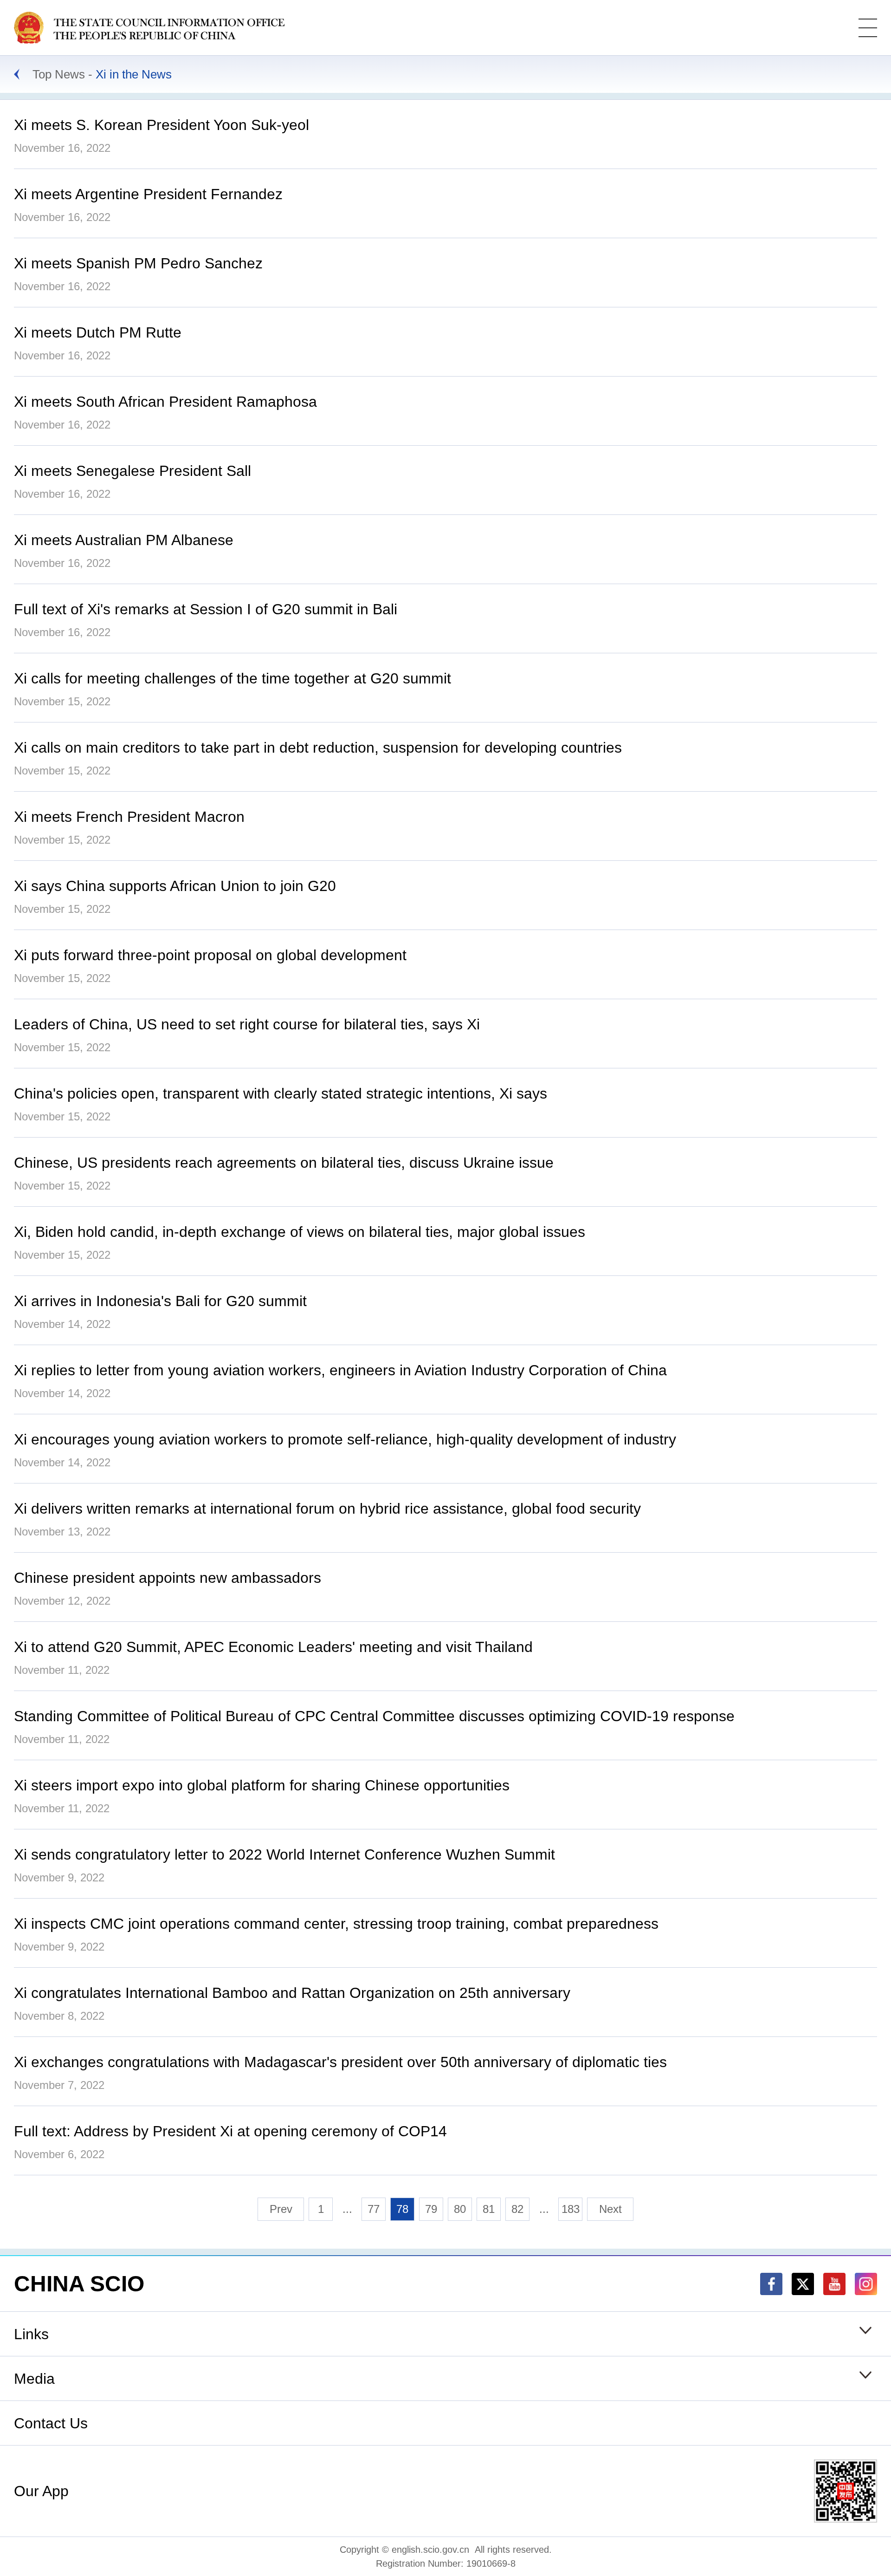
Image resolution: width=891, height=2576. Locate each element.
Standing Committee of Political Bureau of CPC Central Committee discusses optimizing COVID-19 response (374, 1716)
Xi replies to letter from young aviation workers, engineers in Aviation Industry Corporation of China (340, 1370)
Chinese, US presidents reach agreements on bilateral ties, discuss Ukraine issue (284, 1163)
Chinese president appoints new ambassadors (168, 1578)
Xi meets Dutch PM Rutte (98, 332)
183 (571, 2209)
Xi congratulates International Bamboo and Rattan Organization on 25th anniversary (292, 1993)
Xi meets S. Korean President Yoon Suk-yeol (161, 125)
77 (374, 2209)
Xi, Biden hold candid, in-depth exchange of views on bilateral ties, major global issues (300, 1232)
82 (517, 2209)
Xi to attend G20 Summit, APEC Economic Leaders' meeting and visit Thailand (273, 1647)
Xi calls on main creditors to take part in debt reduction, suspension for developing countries (318, 748)
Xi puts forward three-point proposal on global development (210, 955)
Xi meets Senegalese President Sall (132, 471)
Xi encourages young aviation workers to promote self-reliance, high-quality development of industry (345, 1439)
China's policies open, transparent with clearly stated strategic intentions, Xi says (281, 1093)
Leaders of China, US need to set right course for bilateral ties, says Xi (247, 1024)
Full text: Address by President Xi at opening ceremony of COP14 (230, 2131)
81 (489, 2209)
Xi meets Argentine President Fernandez (148, 194)
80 (460, 2209)
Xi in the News (134, 74)
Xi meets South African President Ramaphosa (165, 402)
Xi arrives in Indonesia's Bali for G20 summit (160, 1301)
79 (431, 2209)
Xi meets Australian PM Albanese (124, 540)
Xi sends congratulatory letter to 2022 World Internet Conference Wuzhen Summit (284, 1854)
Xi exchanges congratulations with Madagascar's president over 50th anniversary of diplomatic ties (340, 2062)
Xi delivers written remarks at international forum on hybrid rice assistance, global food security (327, 1509)
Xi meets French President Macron (129, 817)
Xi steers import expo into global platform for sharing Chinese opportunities (262, 1785)
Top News (59, 74)
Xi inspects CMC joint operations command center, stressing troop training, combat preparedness (336, 1924)
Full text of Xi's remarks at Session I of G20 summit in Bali (206, 609)
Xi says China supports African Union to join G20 (175, 886)
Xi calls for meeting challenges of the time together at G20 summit (232, 678)
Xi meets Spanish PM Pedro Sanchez (138, 263)
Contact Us (51, 2423)
